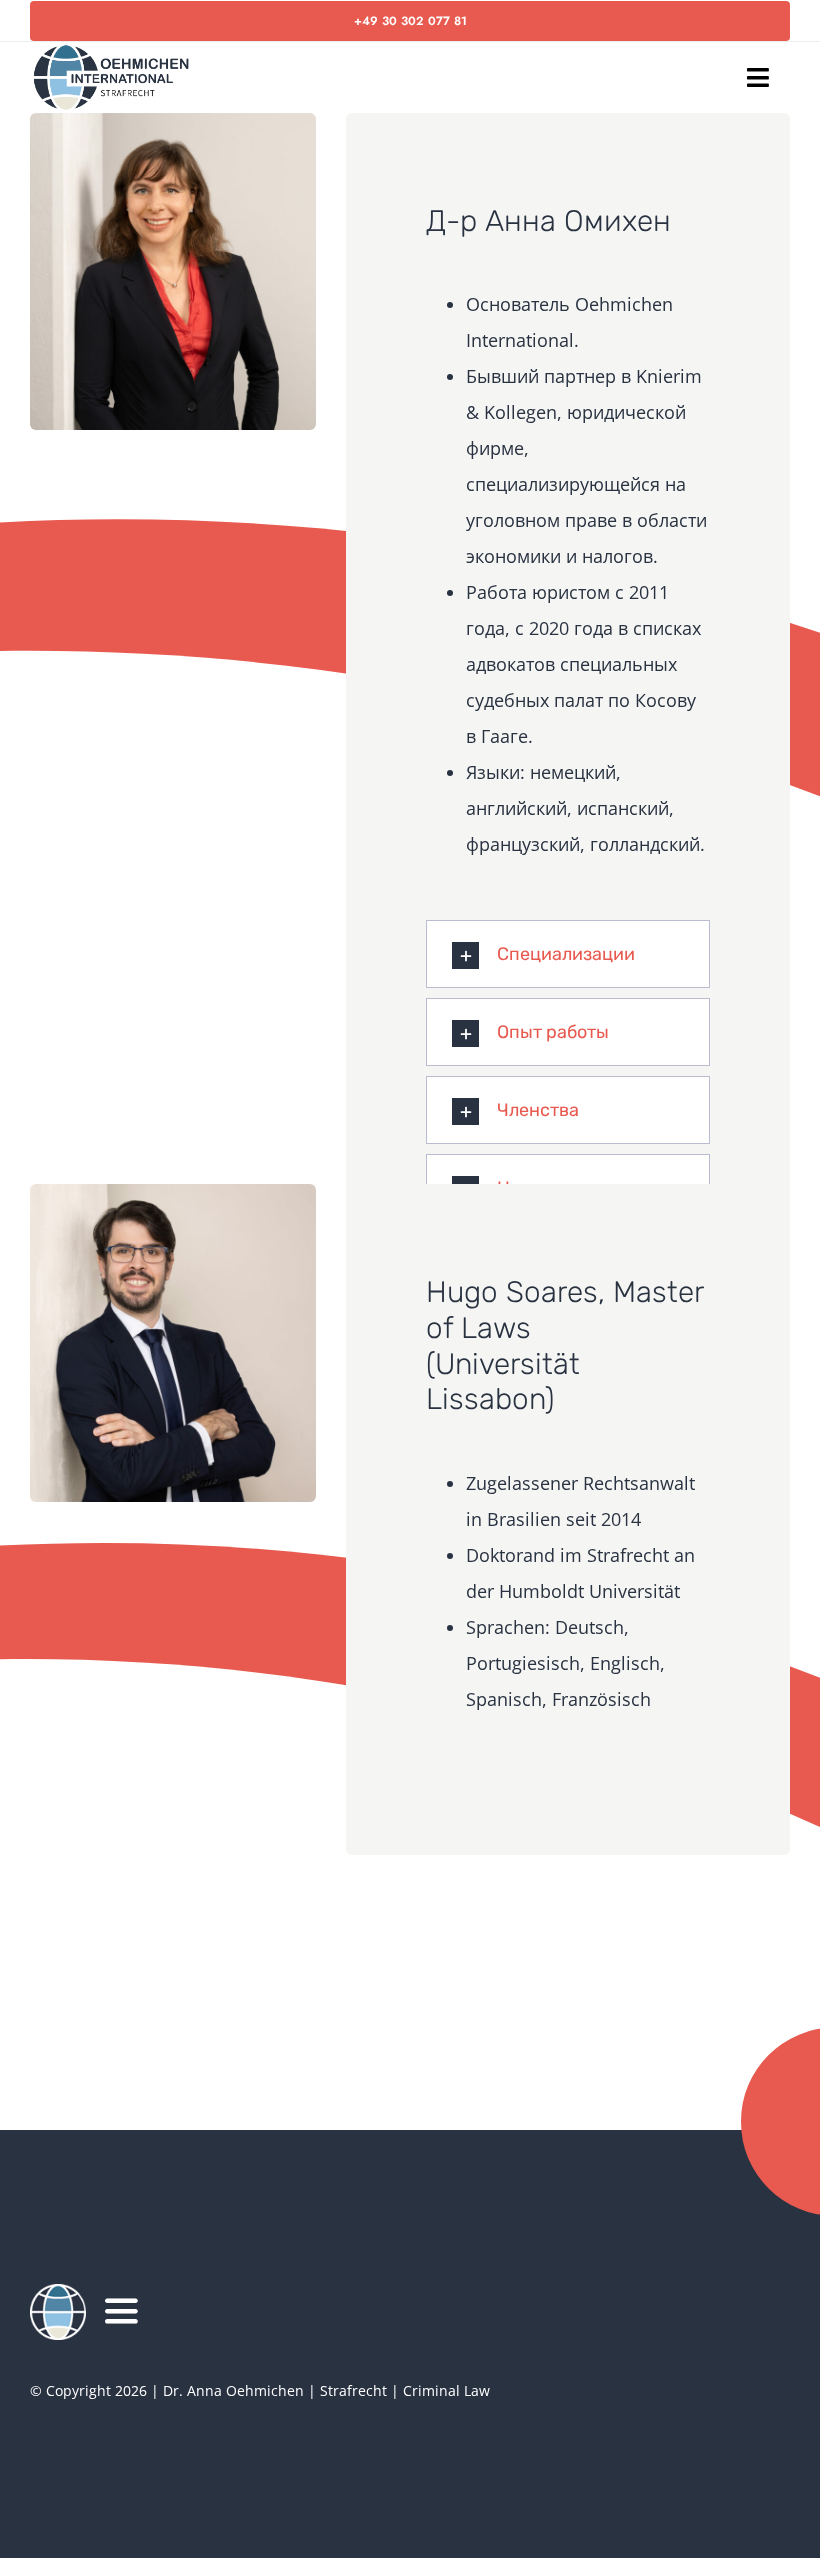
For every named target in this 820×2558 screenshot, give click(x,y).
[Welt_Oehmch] (58, 2293)
